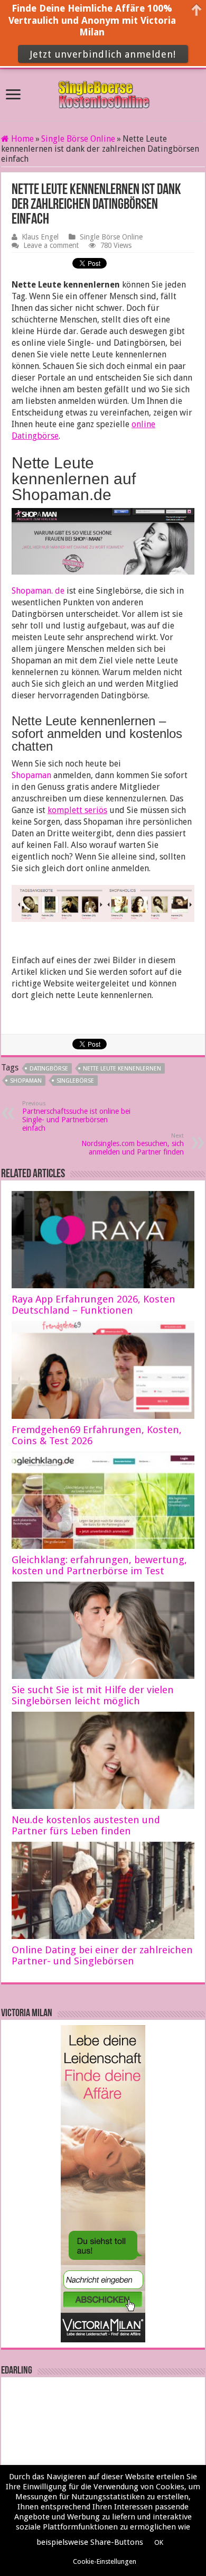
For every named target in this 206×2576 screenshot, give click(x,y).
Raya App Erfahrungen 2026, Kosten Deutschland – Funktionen (93, 1305)
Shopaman (31, 775)
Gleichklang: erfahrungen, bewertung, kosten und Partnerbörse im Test (99, 1565)
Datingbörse (49, 1069)
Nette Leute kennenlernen (122, 1069)
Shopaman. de (38, 591)
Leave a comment (51, 245)
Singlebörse (75, 1081)
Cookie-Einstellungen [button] (105, 2561)
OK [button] (159, 2542)
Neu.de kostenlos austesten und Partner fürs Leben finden (86, 1825)
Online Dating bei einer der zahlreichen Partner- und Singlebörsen (102, 1955)
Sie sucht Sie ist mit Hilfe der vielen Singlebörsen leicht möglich (93, 1695)
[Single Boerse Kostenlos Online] (103, 93)
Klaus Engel (40, 237)
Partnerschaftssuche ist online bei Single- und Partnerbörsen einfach (76, 1116)
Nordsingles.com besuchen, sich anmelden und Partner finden (133, 1144)
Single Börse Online (78, 139)
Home (21, 139)
